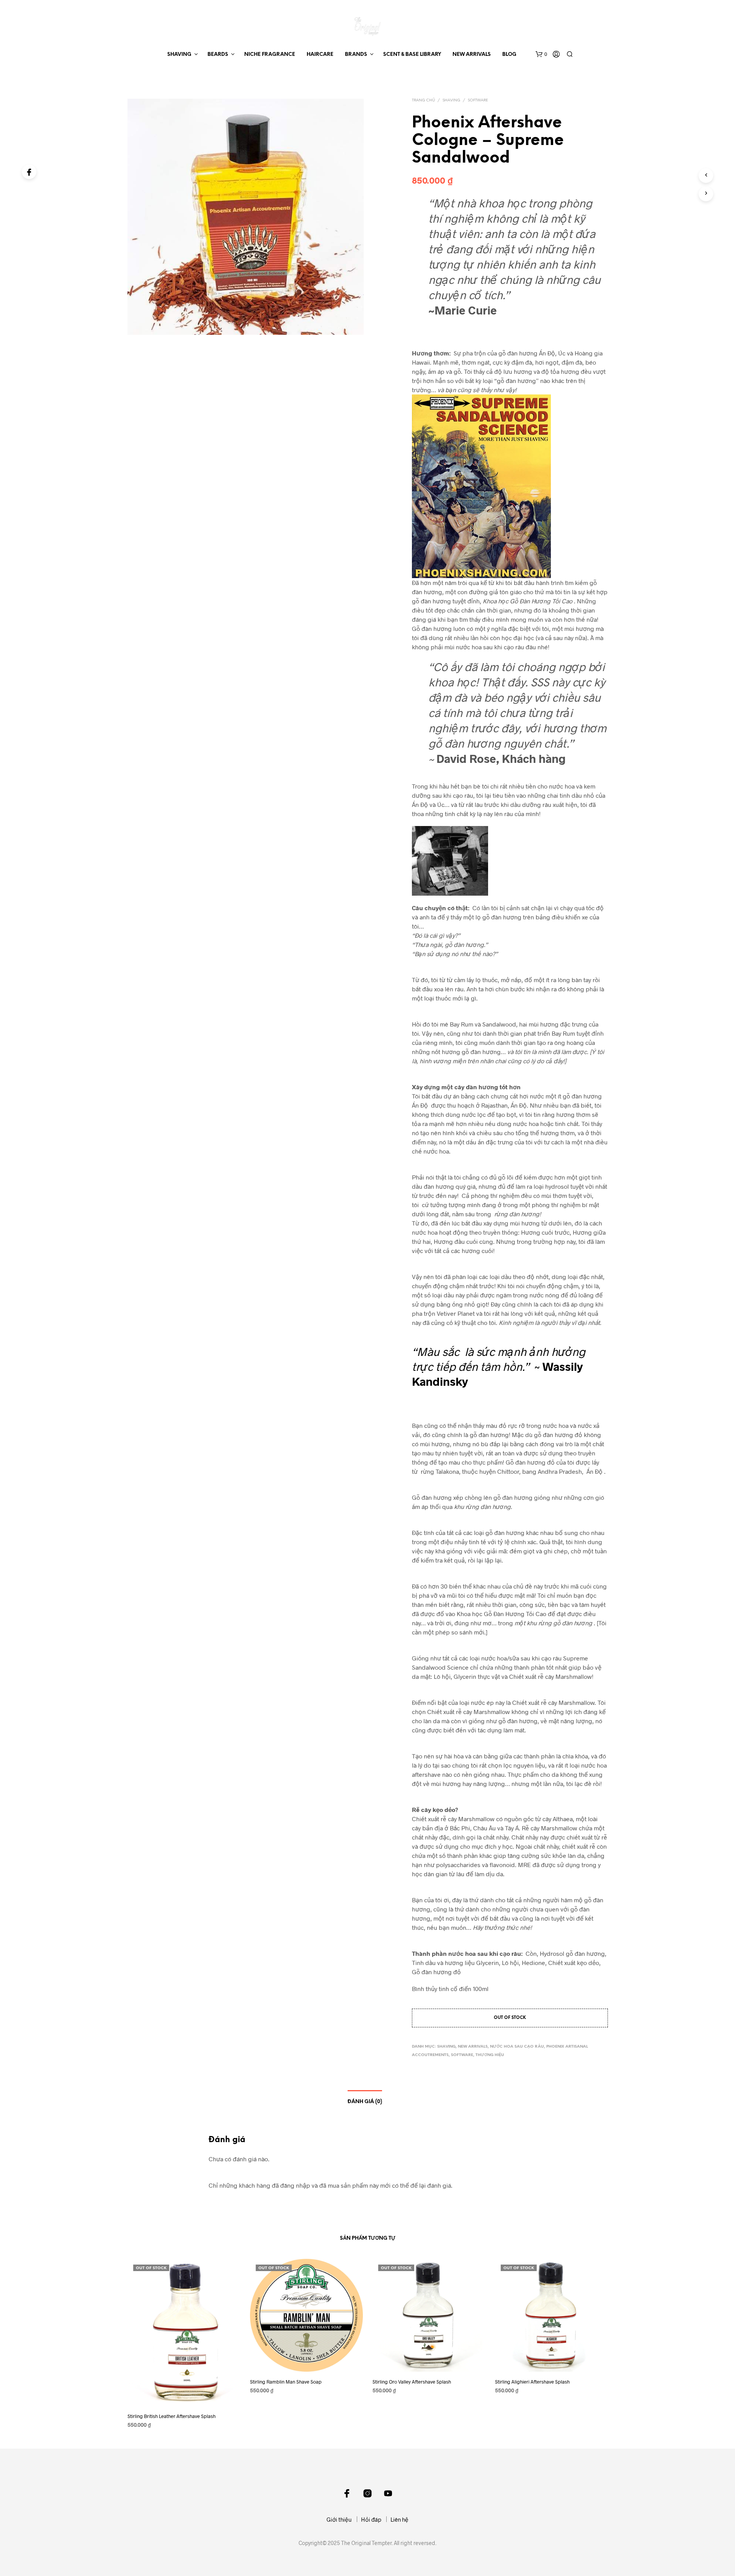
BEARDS (218, 55)
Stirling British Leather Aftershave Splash (171, 2416)
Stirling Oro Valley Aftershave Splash (412, 2382)
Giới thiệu (339, 2519)
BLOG (509, 55)
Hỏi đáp (371, 2519)
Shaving (451, 100)
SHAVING (179, 55)
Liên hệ (399, 2519)
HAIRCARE (320, 55)
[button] (541, 54)
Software (478, 100)
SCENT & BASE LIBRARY (412, 55)
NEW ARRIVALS (472, 55)
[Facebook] (29, 172)
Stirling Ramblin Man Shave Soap (286, 2382)
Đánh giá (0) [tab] (365, 2102)
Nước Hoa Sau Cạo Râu (517, 2047)
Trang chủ (423, 100)
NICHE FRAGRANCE (270, 55)
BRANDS (356, 55)
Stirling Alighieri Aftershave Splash (532, 2382)
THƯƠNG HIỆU (490, 2055)
